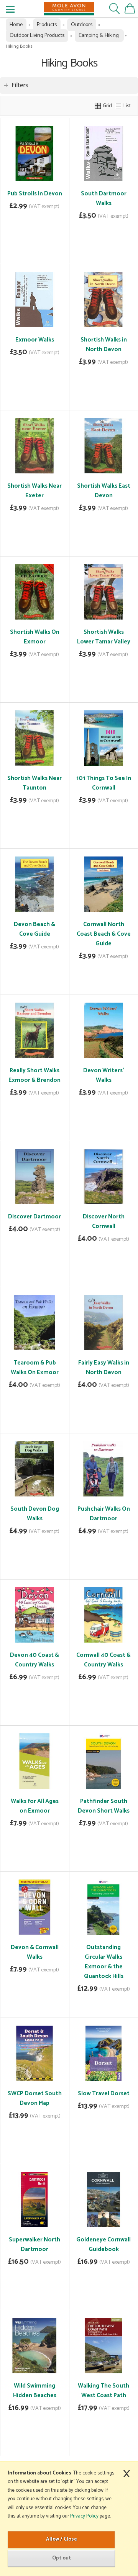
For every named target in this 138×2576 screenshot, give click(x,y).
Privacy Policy (84, 2516)
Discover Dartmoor (34, 1217)
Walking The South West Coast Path (103, 2391)
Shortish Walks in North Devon (104, 345)
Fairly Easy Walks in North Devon (104, 1368)
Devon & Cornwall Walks (35, 1952)
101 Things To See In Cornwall (104, 783)
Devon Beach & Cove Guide (34, 929)
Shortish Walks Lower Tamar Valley (104, 637)
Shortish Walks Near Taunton (34, 783)
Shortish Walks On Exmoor (35, 637)
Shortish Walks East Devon (104, 491)
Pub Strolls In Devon (35, 194)
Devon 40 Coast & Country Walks (34, 1660)
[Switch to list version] (119, 106)
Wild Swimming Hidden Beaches (35, 2391)
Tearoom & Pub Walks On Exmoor (35, 1368)
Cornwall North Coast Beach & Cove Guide (104, 934)
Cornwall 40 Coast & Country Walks (103, 1660)
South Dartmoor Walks (104, 198)
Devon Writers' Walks (104, 1075)
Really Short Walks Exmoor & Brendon (34, 1075)
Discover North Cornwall (104, 1221)
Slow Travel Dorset (104, 2094)
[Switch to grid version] (98, 106)
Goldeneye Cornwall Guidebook (103, 2244)
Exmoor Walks (35, 340)
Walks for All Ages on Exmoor (35, 1806)
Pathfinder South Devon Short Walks (104, 1806)
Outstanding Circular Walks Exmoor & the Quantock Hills (104, 1962)
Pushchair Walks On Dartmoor (104, 1514)
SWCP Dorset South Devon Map (35, 2098)
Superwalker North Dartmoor (34, 2244)
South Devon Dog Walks (35, 1514)
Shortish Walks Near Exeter (34, 491)
